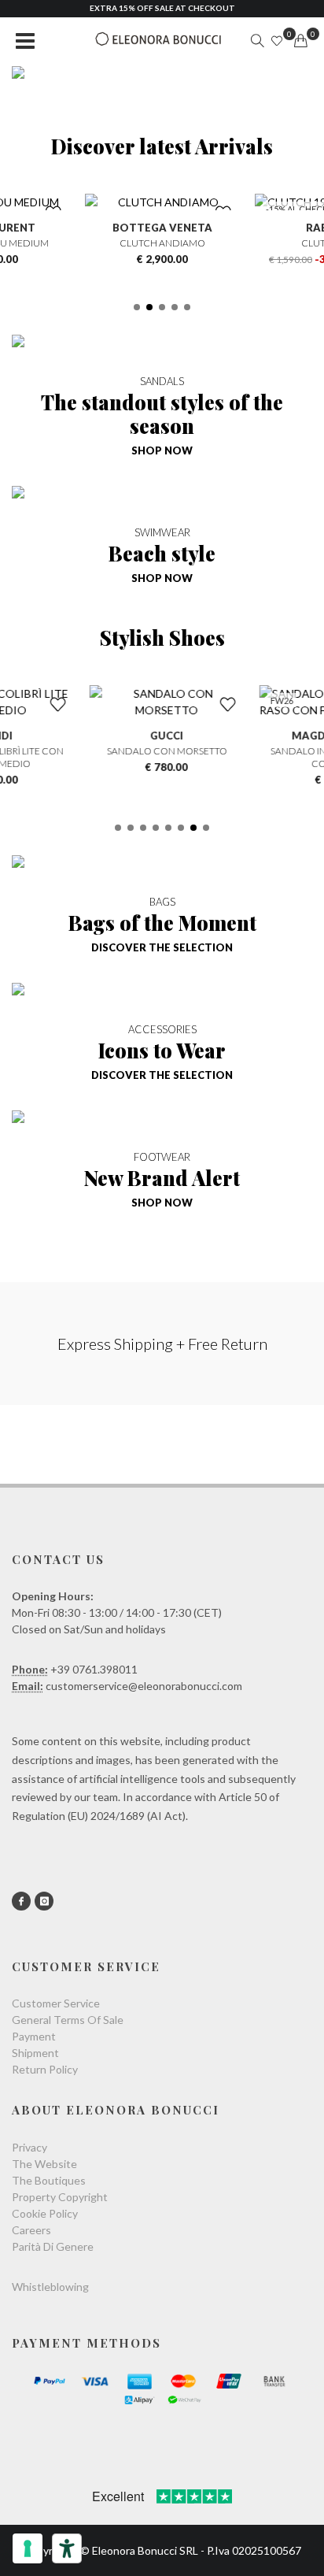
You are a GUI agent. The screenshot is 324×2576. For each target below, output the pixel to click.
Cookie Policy (45, 2213)
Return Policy (45, 2069)
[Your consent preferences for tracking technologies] (28, 2548)
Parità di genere (53, 2246)
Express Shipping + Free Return (162, 1344)
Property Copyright (60, 2197)
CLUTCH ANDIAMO (162, 243)
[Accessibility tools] (67, 2548)
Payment (34, 2036)
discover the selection (162, 947)
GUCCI (162, 736)
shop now (162, 450)
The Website (44, 2164)
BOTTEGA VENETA (162, 228)
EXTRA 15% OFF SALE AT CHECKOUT (162, 8)
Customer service (56, 2003)
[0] (300, 41)
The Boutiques (49, 2180)
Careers (31, 2230)
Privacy (29, 2147)
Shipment (35, 2053)
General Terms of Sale (68, 2020)
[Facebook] (21, 1901)
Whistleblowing (50, 2287)
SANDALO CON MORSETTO (162, 751)
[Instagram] (44, 1901)
